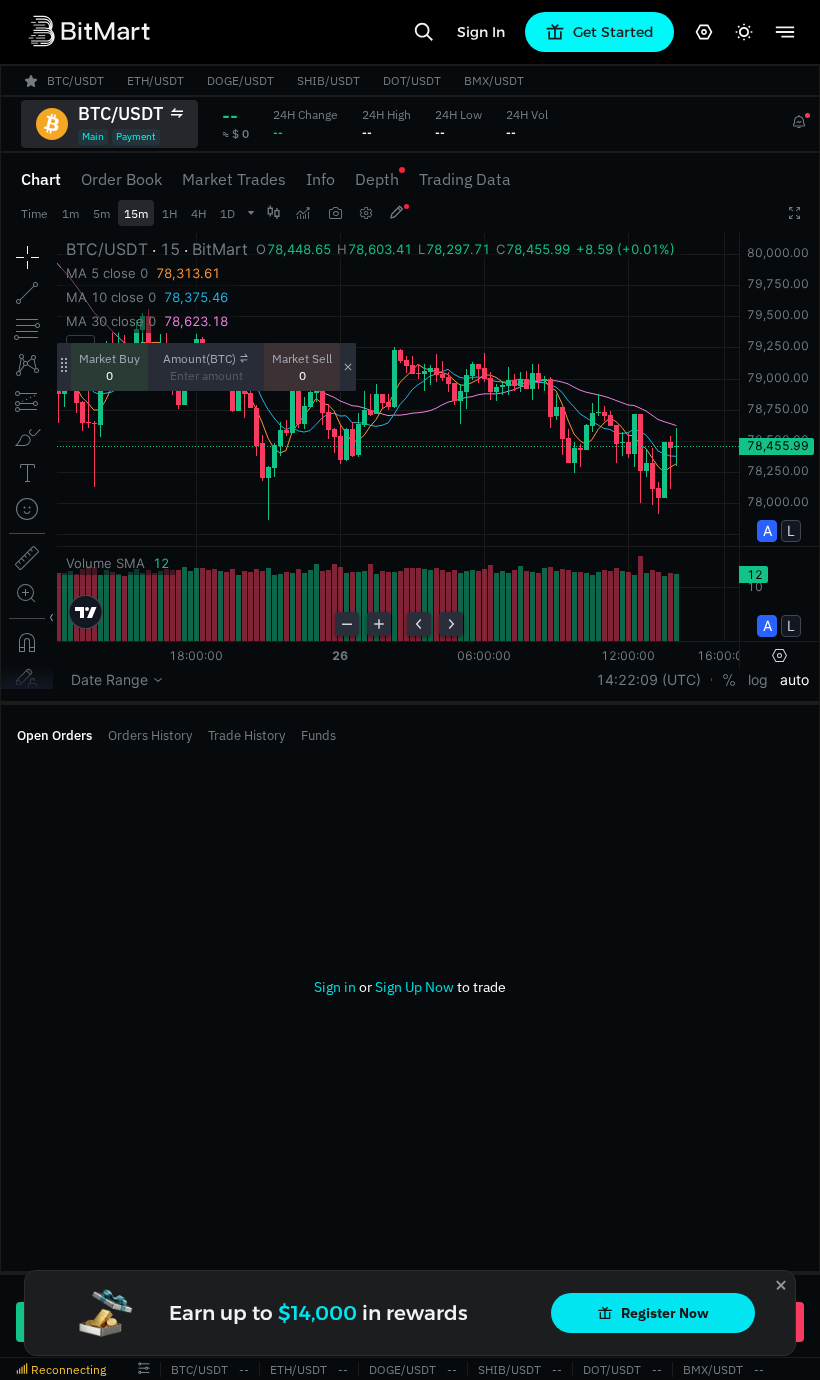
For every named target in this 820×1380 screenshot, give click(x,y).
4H (198, 213)
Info (320, 179)
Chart (41, 179)
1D (227, 213)
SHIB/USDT (509, 1369)
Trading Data (465, 179)
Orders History (150, 735)
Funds (318, 735)
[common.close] (781, 1285)
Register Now (665, 1313)
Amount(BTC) (199, 358)
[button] (144, 1369)
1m (70, 213)
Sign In (481, 32)
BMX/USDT (713, 1369)
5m (101, 213)
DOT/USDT (612, 1369)
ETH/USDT (298, 1369)
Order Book (121, 179)
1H (169, 213)
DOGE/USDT (402, 1369)
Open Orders (54, 735)
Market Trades (234, 179)
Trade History (246, 735)
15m (136, 213)
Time (34, 213)
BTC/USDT (199, 1369)
